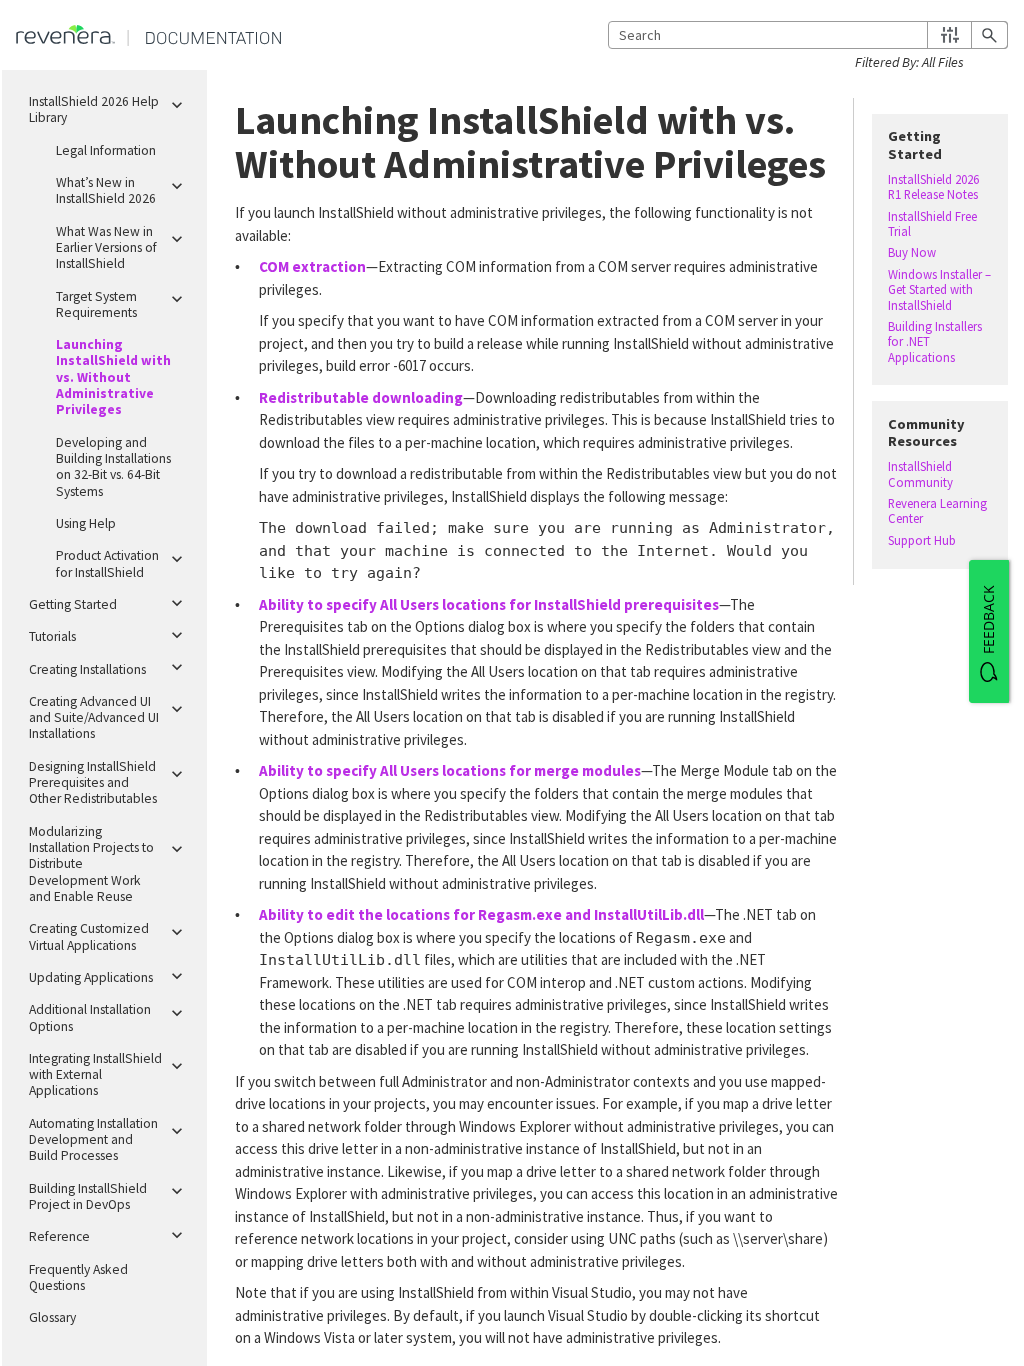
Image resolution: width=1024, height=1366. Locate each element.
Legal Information (106, 150)
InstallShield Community (920, 474)
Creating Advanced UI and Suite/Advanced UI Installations (94, 718)
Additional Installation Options (90, 1017)
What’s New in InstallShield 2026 (106, 190)
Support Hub (922, 540)
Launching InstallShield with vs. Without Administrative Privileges (113, 377)
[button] (949, 35)
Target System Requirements (96, 304)
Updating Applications (91, 977)
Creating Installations (87, 669)
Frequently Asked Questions (78, 1277)
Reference (59, 1236)
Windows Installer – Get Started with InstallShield (939, 290)
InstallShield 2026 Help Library (94, 109)
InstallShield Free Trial (932, 224)
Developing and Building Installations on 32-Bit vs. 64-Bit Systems (113, 467)
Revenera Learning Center (937, 511)
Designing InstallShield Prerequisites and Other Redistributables (93, 783)
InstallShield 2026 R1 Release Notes (933, 187)
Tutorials (52, 636)
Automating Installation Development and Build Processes (93, 1140)
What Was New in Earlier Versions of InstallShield (106, 248)
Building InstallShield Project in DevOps (88, 1196)
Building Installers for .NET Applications (935, 342)
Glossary (52, 1317)
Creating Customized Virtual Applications (89, 936)
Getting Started (73, 604)
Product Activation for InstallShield (107, 563)
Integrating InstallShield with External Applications (95, 1075)
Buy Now (912, 252)
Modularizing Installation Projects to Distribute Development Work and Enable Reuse (91, 864)
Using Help (86, 523)
